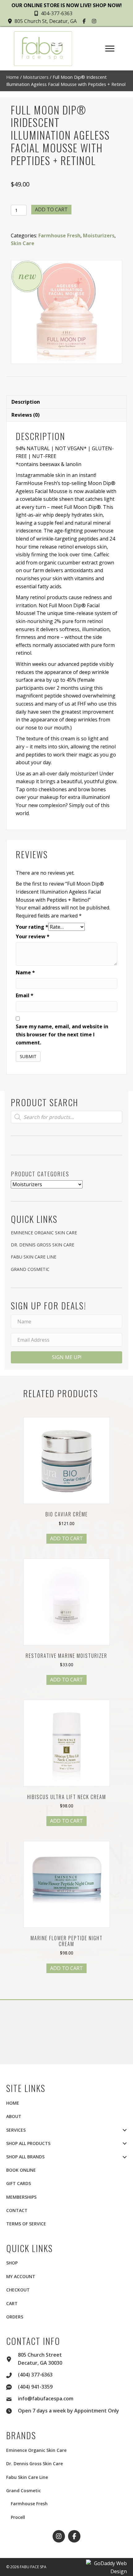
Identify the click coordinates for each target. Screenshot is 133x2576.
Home (13, 77)
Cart (12, 2303)
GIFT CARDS (19, 2183)
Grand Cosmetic (30, 1269)
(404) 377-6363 (35, 2375)
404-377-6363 (57, 13)
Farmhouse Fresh (59, 236)
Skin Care (23, 243)
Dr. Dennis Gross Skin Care (43, 1245)
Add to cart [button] (66, 1538)
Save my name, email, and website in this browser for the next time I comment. (62, 1034)
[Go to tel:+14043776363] (12, 2374)
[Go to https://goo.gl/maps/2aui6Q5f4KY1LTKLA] (12, 2358)
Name (25, 972)
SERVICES (16, 2130)
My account (21, 2276)
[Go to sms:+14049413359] (12, 2386)
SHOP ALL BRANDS (25, 2157)
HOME (13, 2103)
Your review (33, 936)
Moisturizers (36, 77)
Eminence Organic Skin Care (44, 1233)
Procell (18, 2517)
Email (25, 995)
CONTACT (17, 2210)
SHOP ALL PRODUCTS (28, 2143)
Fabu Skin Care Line (34, 1257)
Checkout (18, 2290)
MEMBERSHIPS (21, 2197)
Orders (15, 2317)
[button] (85, 21)
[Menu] (110, 49)
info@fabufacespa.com (46, 2399)
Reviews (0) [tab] (26, 415)
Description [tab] (26, 402)
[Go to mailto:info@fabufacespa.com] (12, 2398)
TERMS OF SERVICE (26, 2224)
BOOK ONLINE (21, 2170)
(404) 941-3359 (35, 2387)
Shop (12, 2263)
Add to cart (51, 209)
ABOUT (14, 2116)
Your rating (32, 927)
